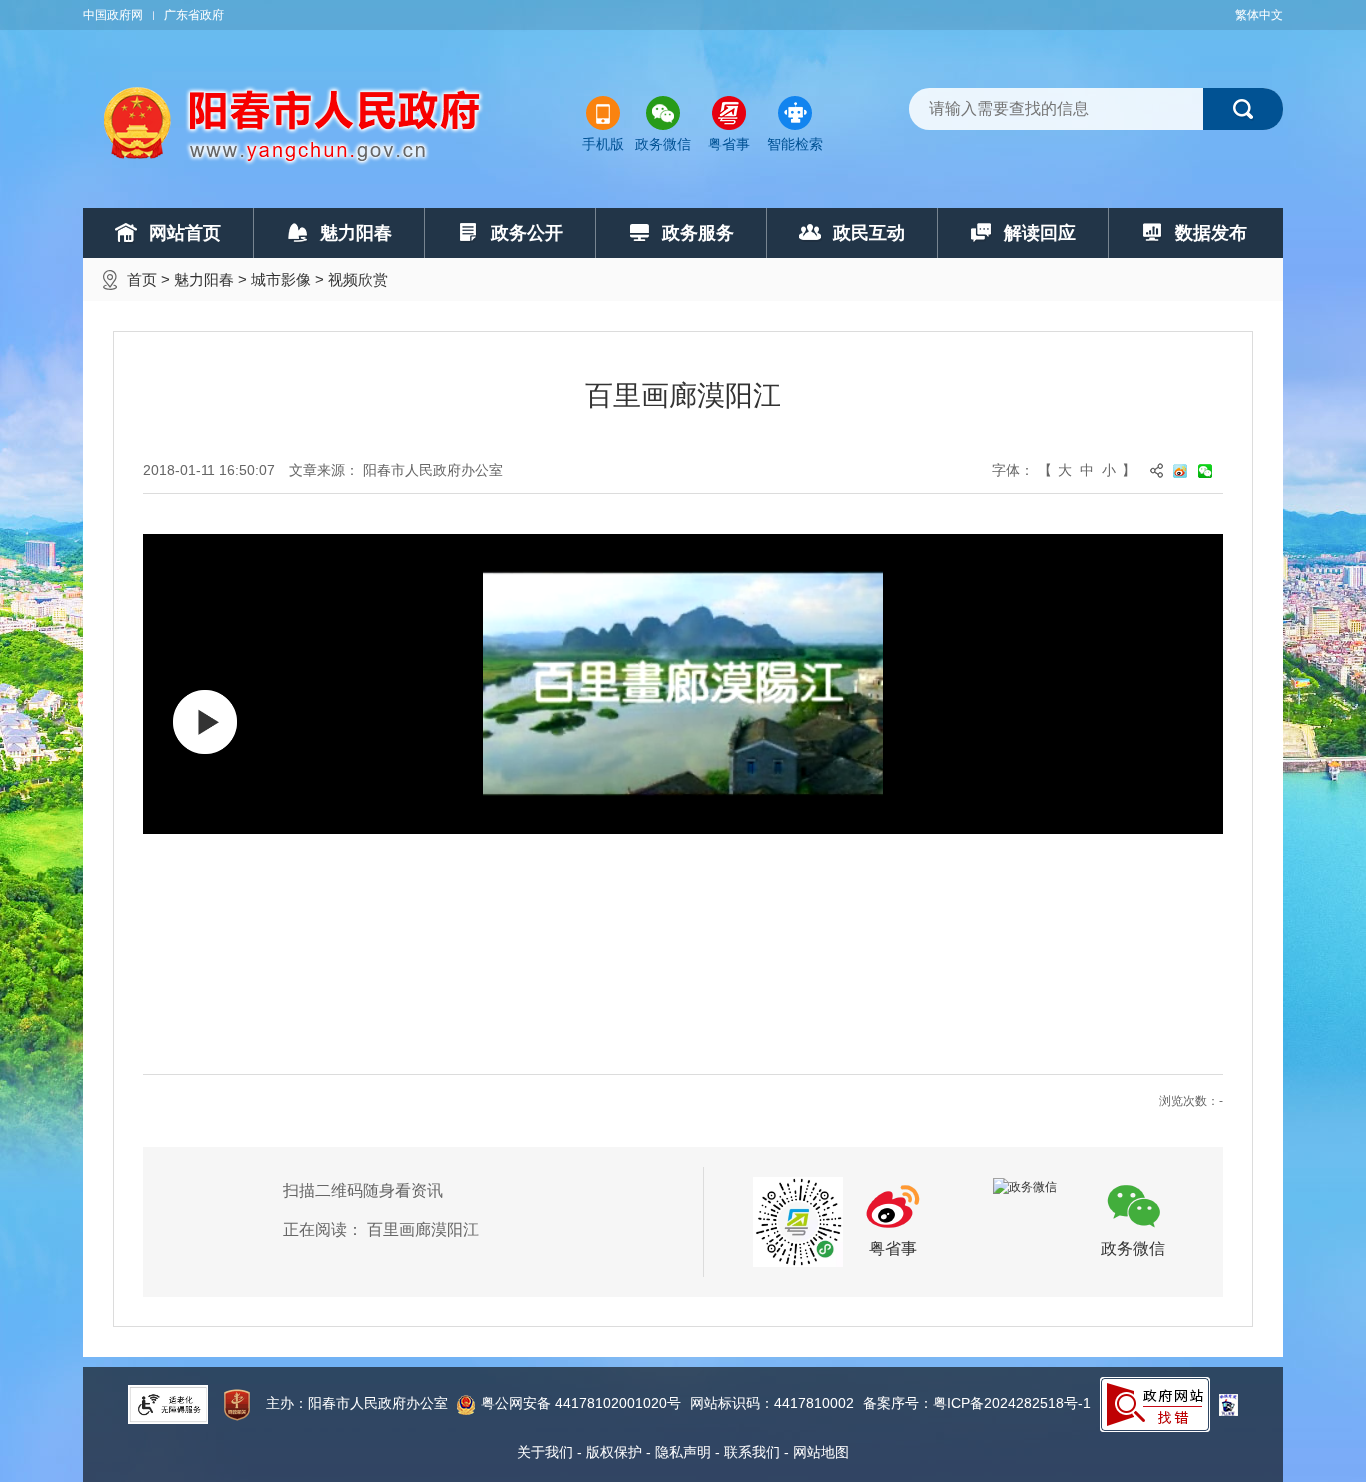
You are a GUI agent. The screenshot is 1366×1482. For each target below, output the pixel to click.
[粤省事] (798, 1221)
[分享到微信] (1210, 470)
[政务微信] (1025, 1186)
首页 (142, 279)
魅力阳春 (356, 233)
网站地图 (821, 1452)
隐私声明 (683, 1452)
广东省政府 (194, 15)
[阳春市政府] (294, 125)
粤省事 (729, 144)
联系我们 (752, 1452)
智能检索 (795, 144)
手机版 (603, 144)
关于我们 (545, 1452)
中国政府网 (113, 15)
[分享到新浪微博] (1185, 470)
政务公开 (527, 233)
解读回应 (1040, 233)
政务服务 (698, 233)
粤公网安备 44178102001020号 (581, 1403)
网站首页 (185, 233)
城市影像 (281, 279)
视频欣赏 (358, 279)
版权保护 (614, 1452)
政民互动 (869, 233)
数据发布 (1211, 233)
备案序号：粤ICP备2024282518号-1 (977, 1403)
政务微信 (663, 144)
